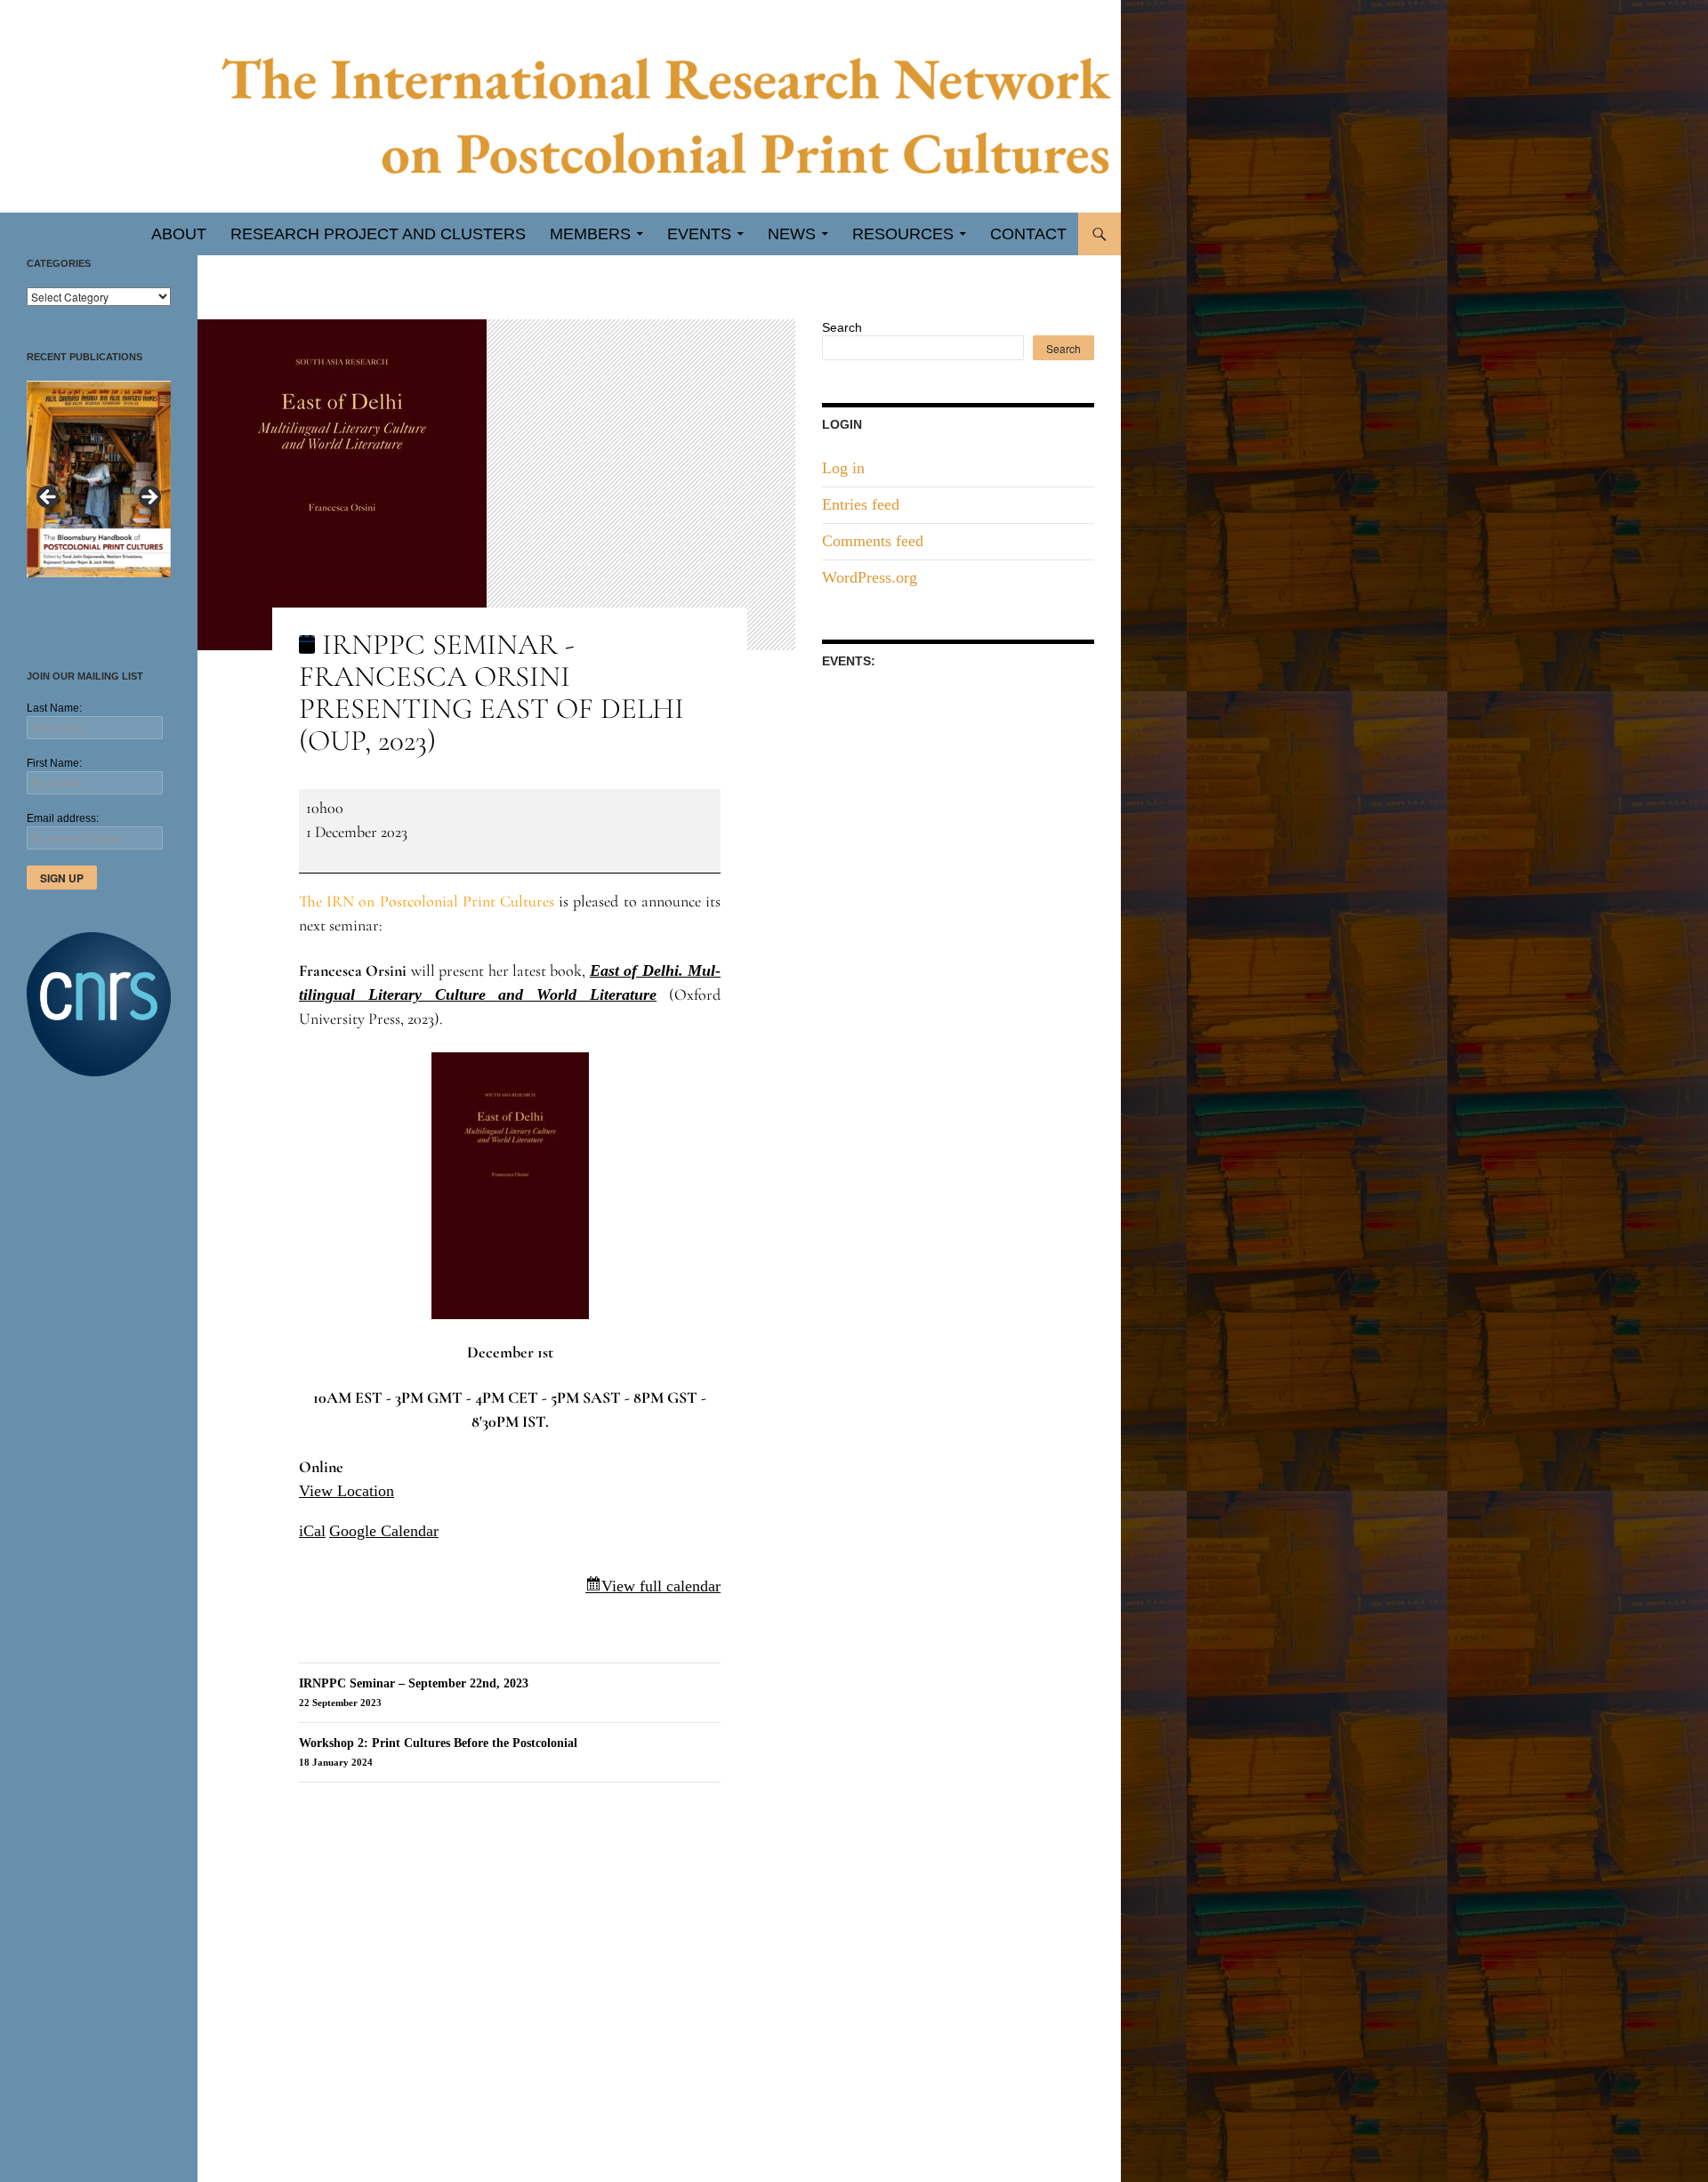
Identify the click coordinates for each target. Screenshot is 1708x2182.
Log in (843, 468)
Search (842, 327)
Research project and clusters (378, 234)
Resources (903, 234)
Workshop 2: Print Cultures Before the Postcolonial (438, 1752)
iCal (312, 1531)
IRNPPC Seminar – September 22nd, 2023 (414, 1692)
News (792, 234)
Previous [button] (49, 498)
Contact (1028, 234)
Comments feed (873, 541)
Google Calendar (384, 1531)
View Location (346, 1491)
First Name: (54, 763)
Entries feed (861, 504)
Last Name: (54, 708)
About (179, 234)
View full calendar (661, 1586)
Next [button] (149, 498)
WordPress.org (870, 577)
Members (590, 234)
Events (699, 234)
